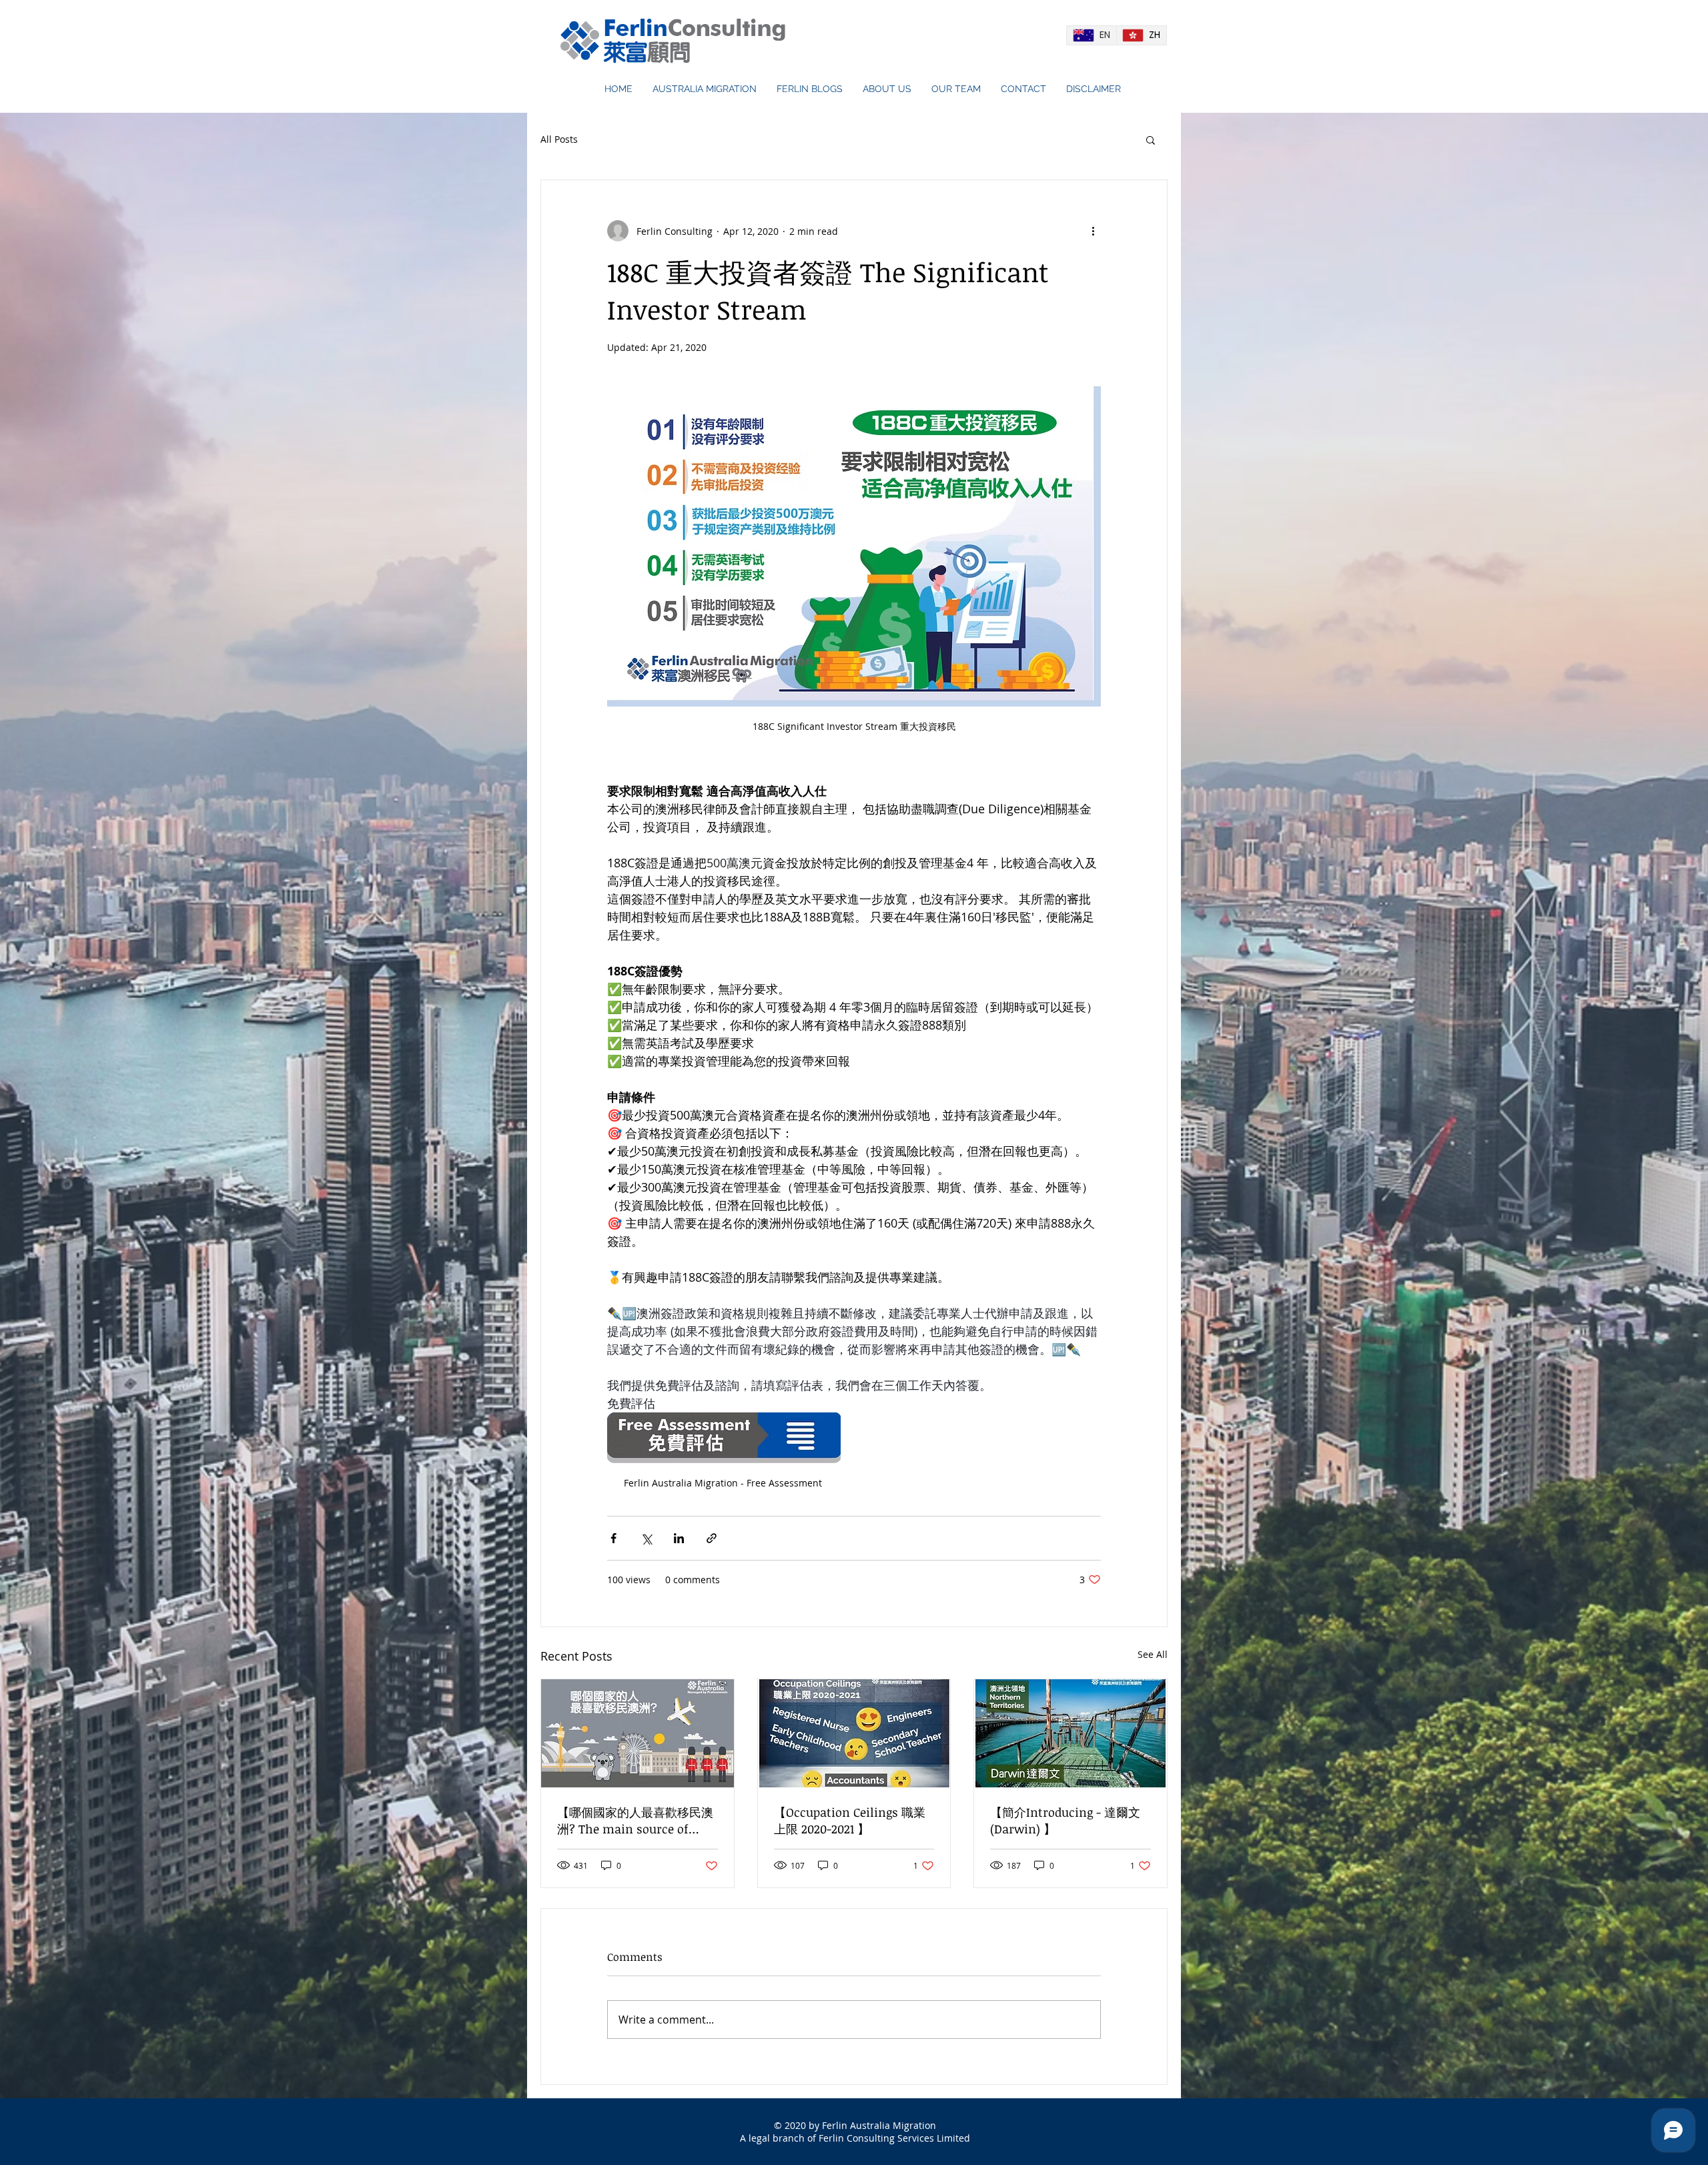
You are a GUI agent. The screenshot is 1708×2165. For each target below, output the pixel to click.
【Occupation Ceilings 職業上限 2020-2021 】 (850, 1820)
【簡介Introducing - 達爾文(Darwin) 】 (1065, 1820)
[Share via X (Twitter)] (646, 1538)
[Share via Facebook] (613, 1538)
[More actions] (1093, 231)
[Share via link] (712, 1538)
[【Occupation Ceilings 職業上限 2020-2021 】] (854, 1733)
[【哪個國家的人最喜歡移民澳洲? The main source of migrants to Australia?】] (637, 1733)
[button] (1151, 139)
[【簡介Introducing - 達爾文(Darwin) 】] (1071, 1733)
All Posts (559, 139)
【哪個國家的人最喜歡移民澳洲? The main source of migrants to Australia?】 (635, 1821)
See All (1153, 1654)
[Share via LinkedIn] (679, 1538)
